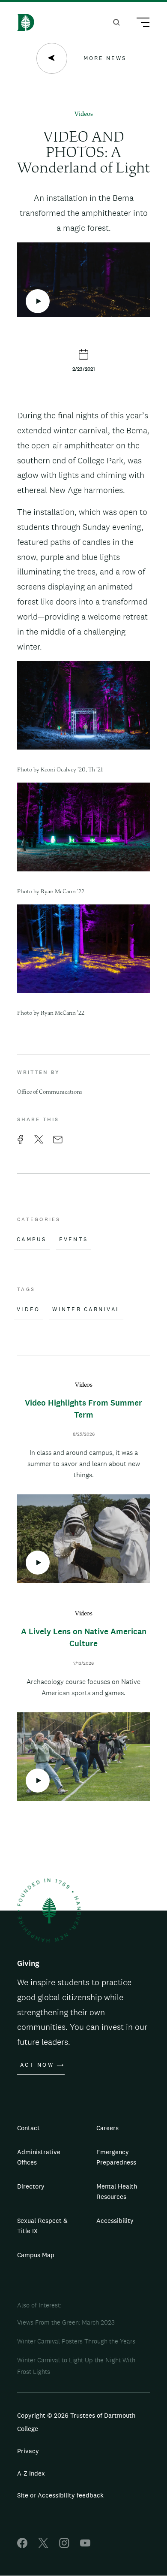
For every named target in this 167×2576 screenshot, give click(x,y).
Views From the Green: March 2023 (66, 2322)
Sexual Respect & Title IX (42, 2226)
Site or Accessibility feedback (60, 2495)
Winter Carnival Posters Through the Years (76, 2341)
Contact (28, 2128)
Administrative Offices (39, 2157)
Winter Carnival (86, 1309)
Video (28, 1309)
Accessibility (115, 2221)
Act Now (37, 2065)
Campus (32, 1240)
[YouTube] (85, 2546)
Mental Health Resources (117, 2191)
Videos (84, 114)
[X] (43, 2546)
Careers (107, 2128)
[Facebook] (22, 2546)
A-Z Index (31, 2473)
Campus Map (36, 2255)
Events (74, 1240)
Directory (31, 2186)
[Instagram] (64, 2546)
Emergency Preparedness (116, 2157)
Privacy (28, 2451)
